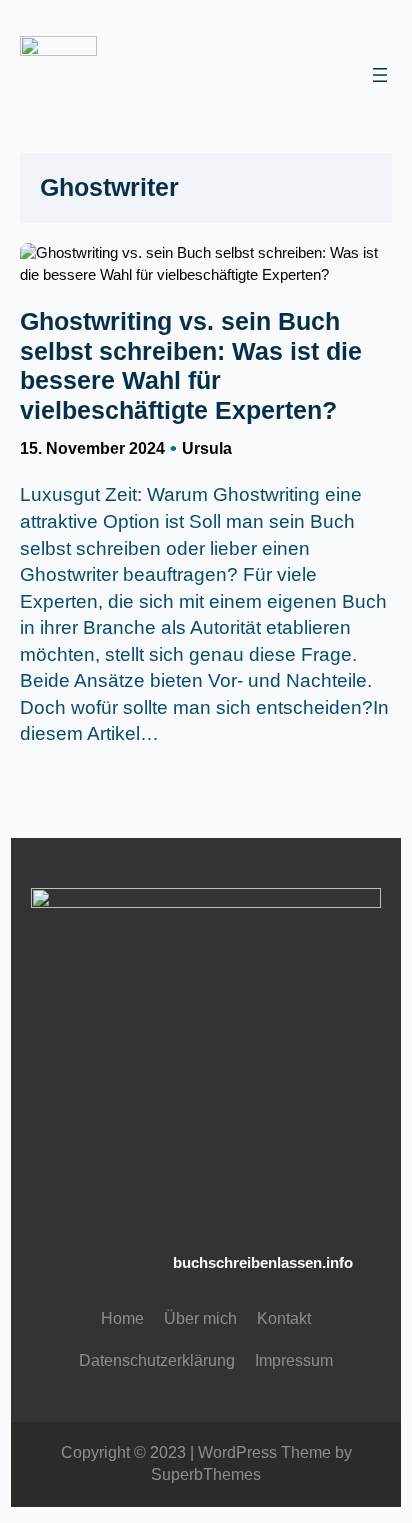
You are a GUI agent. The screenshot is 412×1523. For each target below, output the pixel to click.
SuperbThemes (206, 1474)
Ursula (207, 448)
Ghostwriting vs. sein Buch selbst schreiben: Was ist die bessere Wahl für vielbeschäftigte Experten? (191, 366)
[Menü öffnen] (380, 75)
